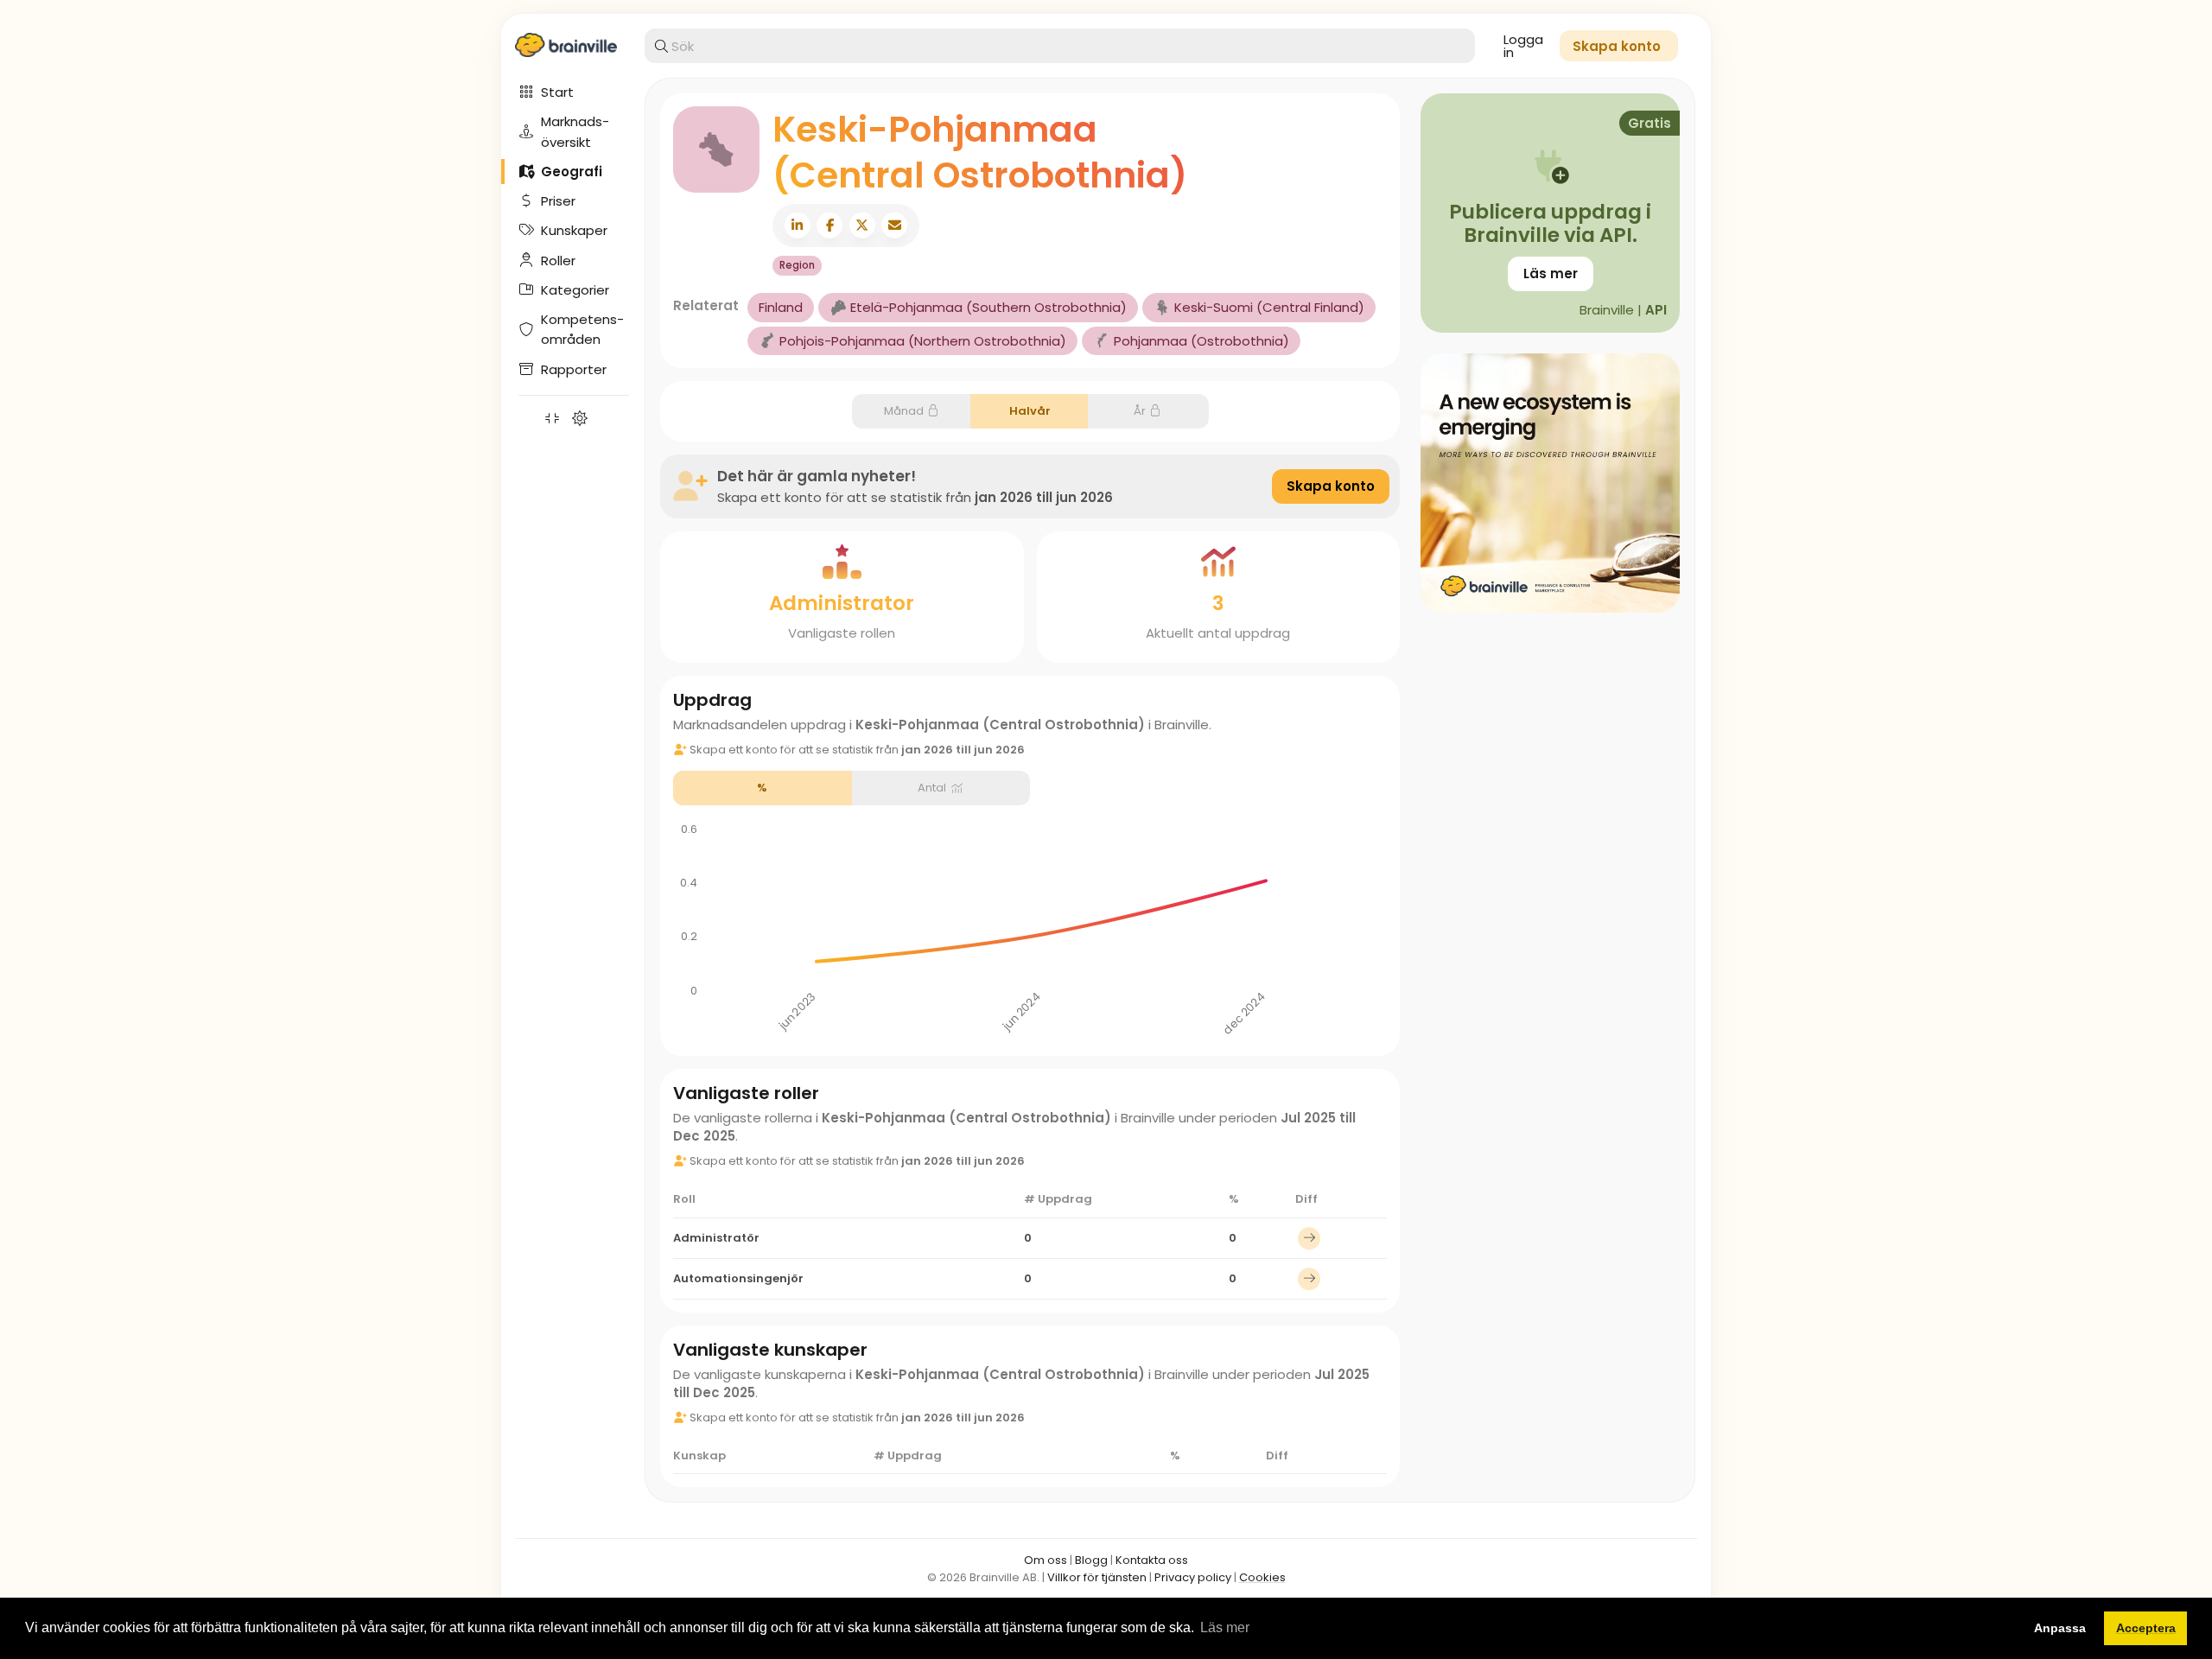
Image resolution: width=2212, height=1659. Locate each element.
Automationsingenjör (738, 1278)
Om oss (1046, 1560)
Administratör (716, 1238)
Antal (932, 788)
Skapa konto (1331, 486)
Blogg (1091, 1560)
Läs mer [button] (1225, 1627)
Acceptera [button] (2146, 1628)
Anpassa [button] (2060, 1628)
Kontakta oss (1152, 1560)
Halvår (1030, 411)
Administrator (842, 603)
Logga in (1523, 46)
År (1140, 411)
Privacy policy (1193, 1577)
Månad (904, 411)
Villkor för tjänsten (1097, 1577)
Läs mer (1551, 273)
